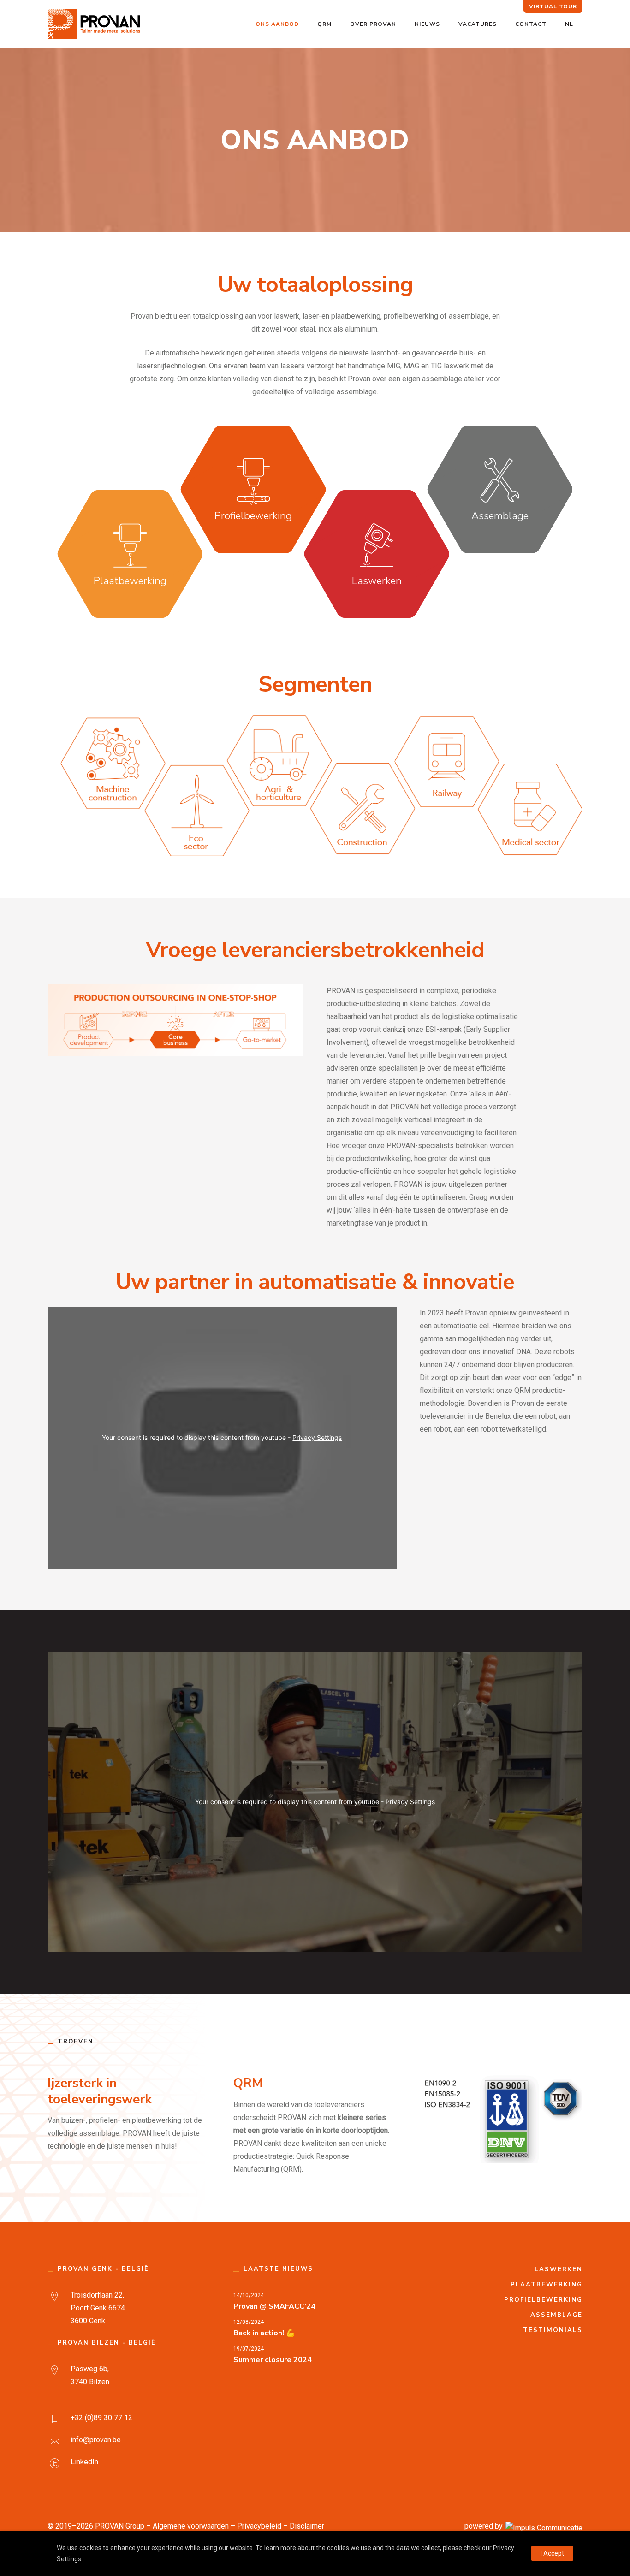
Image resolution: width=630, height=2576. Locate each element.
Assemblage (556, 2315)
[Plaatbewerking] (130, 554)
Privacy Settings (317, 1437)
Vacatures (478, 24)
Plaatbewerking (547, 2285)
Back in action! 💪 (264, 2333)
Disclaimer (307, 2526)
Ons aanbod (277, 24)
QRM (324, 24)
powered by (484, 2526)
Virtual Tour (553, 6)
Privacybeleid (259, 2526)
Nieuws (427, 24)
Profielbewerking (543, 2300)
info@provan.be (96, 2440)
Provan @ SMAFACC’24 (274, 2306)
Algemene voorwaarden (191, 2526)
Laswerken (559, 2269)
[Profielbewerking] (253, 489)
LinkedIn (84, 2462)
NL (569, 24)
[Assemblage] (500, 489)
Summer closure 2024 (273, 2360)
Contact (531, 24)
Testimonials (553, 2330)
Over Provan (373, 24)
